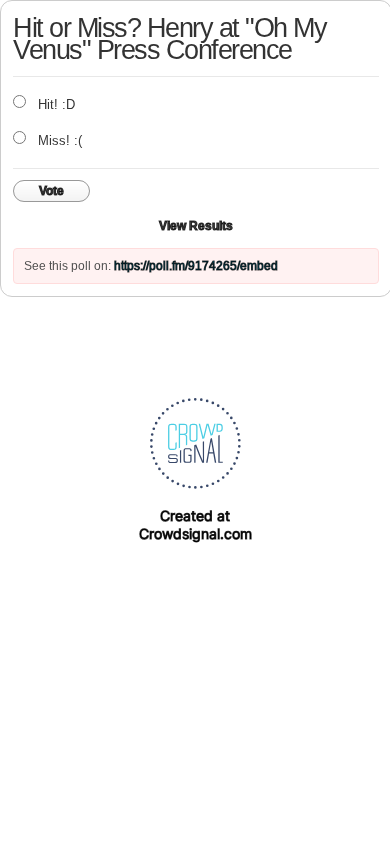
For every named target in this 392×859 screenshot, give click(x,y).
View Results (196, 226)
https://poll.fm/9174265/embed (196, 266)
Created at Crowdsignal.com (195, 524)
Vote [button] (51, 191)
